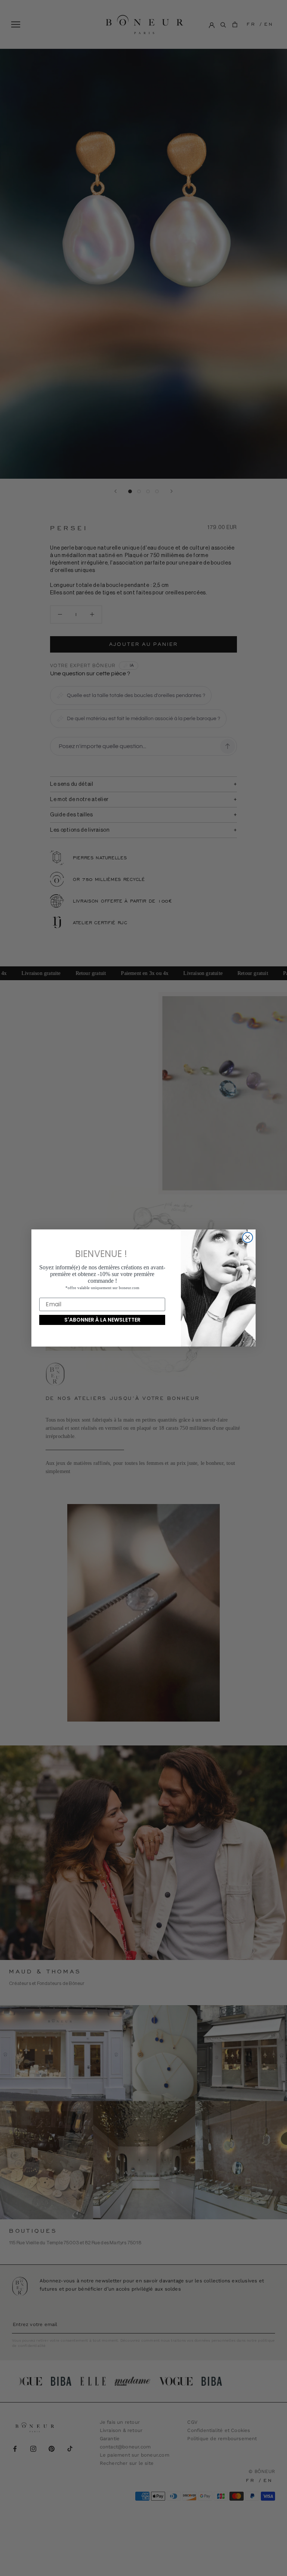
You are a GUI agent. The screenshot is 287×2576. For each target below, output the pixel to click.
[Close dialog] (248, 1237)
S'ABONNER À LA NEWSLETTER (102, 1320)
